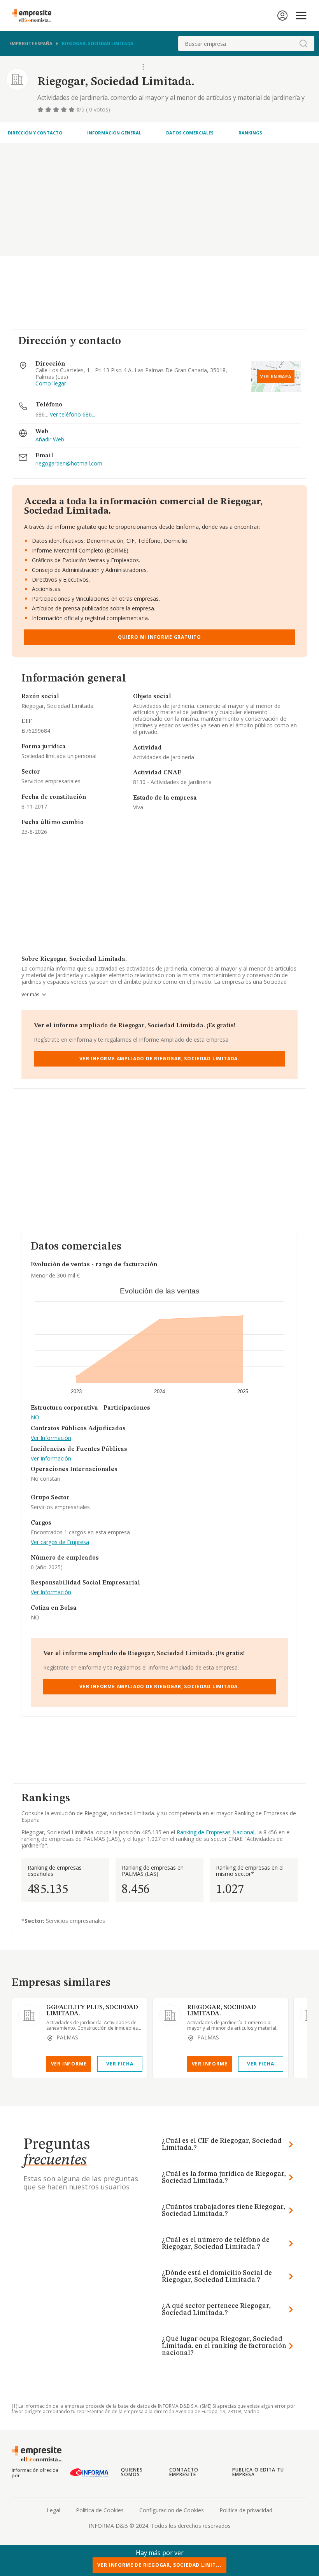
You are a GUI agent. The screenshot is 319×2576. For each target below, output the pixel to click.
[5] (72, 110)
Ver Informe (69, 2064)
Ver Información (51, 1438)
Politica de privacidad (246, 2510)
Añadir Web (50, 440)
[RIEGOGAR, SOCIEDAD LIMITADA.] (170, 2015)
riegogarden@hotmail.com (69, 464)
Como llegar (51, 384)
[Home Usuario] (282, 16)
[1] (41, 110)
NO (35, 1418)
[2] (49, 110)
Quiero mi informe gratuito (159, 637)
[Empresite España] (35, 16)
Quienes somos (132, 2472)
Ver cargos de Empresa (60, 1542)
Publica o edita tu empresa (258, 2472)
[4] (65, 110)
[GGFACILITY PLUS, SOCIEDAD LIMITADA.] (29, 2015)
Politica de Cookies (100, 2510)
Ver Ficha (120, 2064)
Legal (53, 2510)
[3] (57, 110)
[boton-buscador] (303, 44)
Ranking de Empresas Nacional (216, 1832)
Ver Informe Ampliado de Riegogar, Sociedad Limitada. (159, 1059)
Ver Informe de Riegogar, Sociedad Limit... (159, 2565)
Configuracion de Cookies (172, 2510)
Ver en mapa (276, 376)
